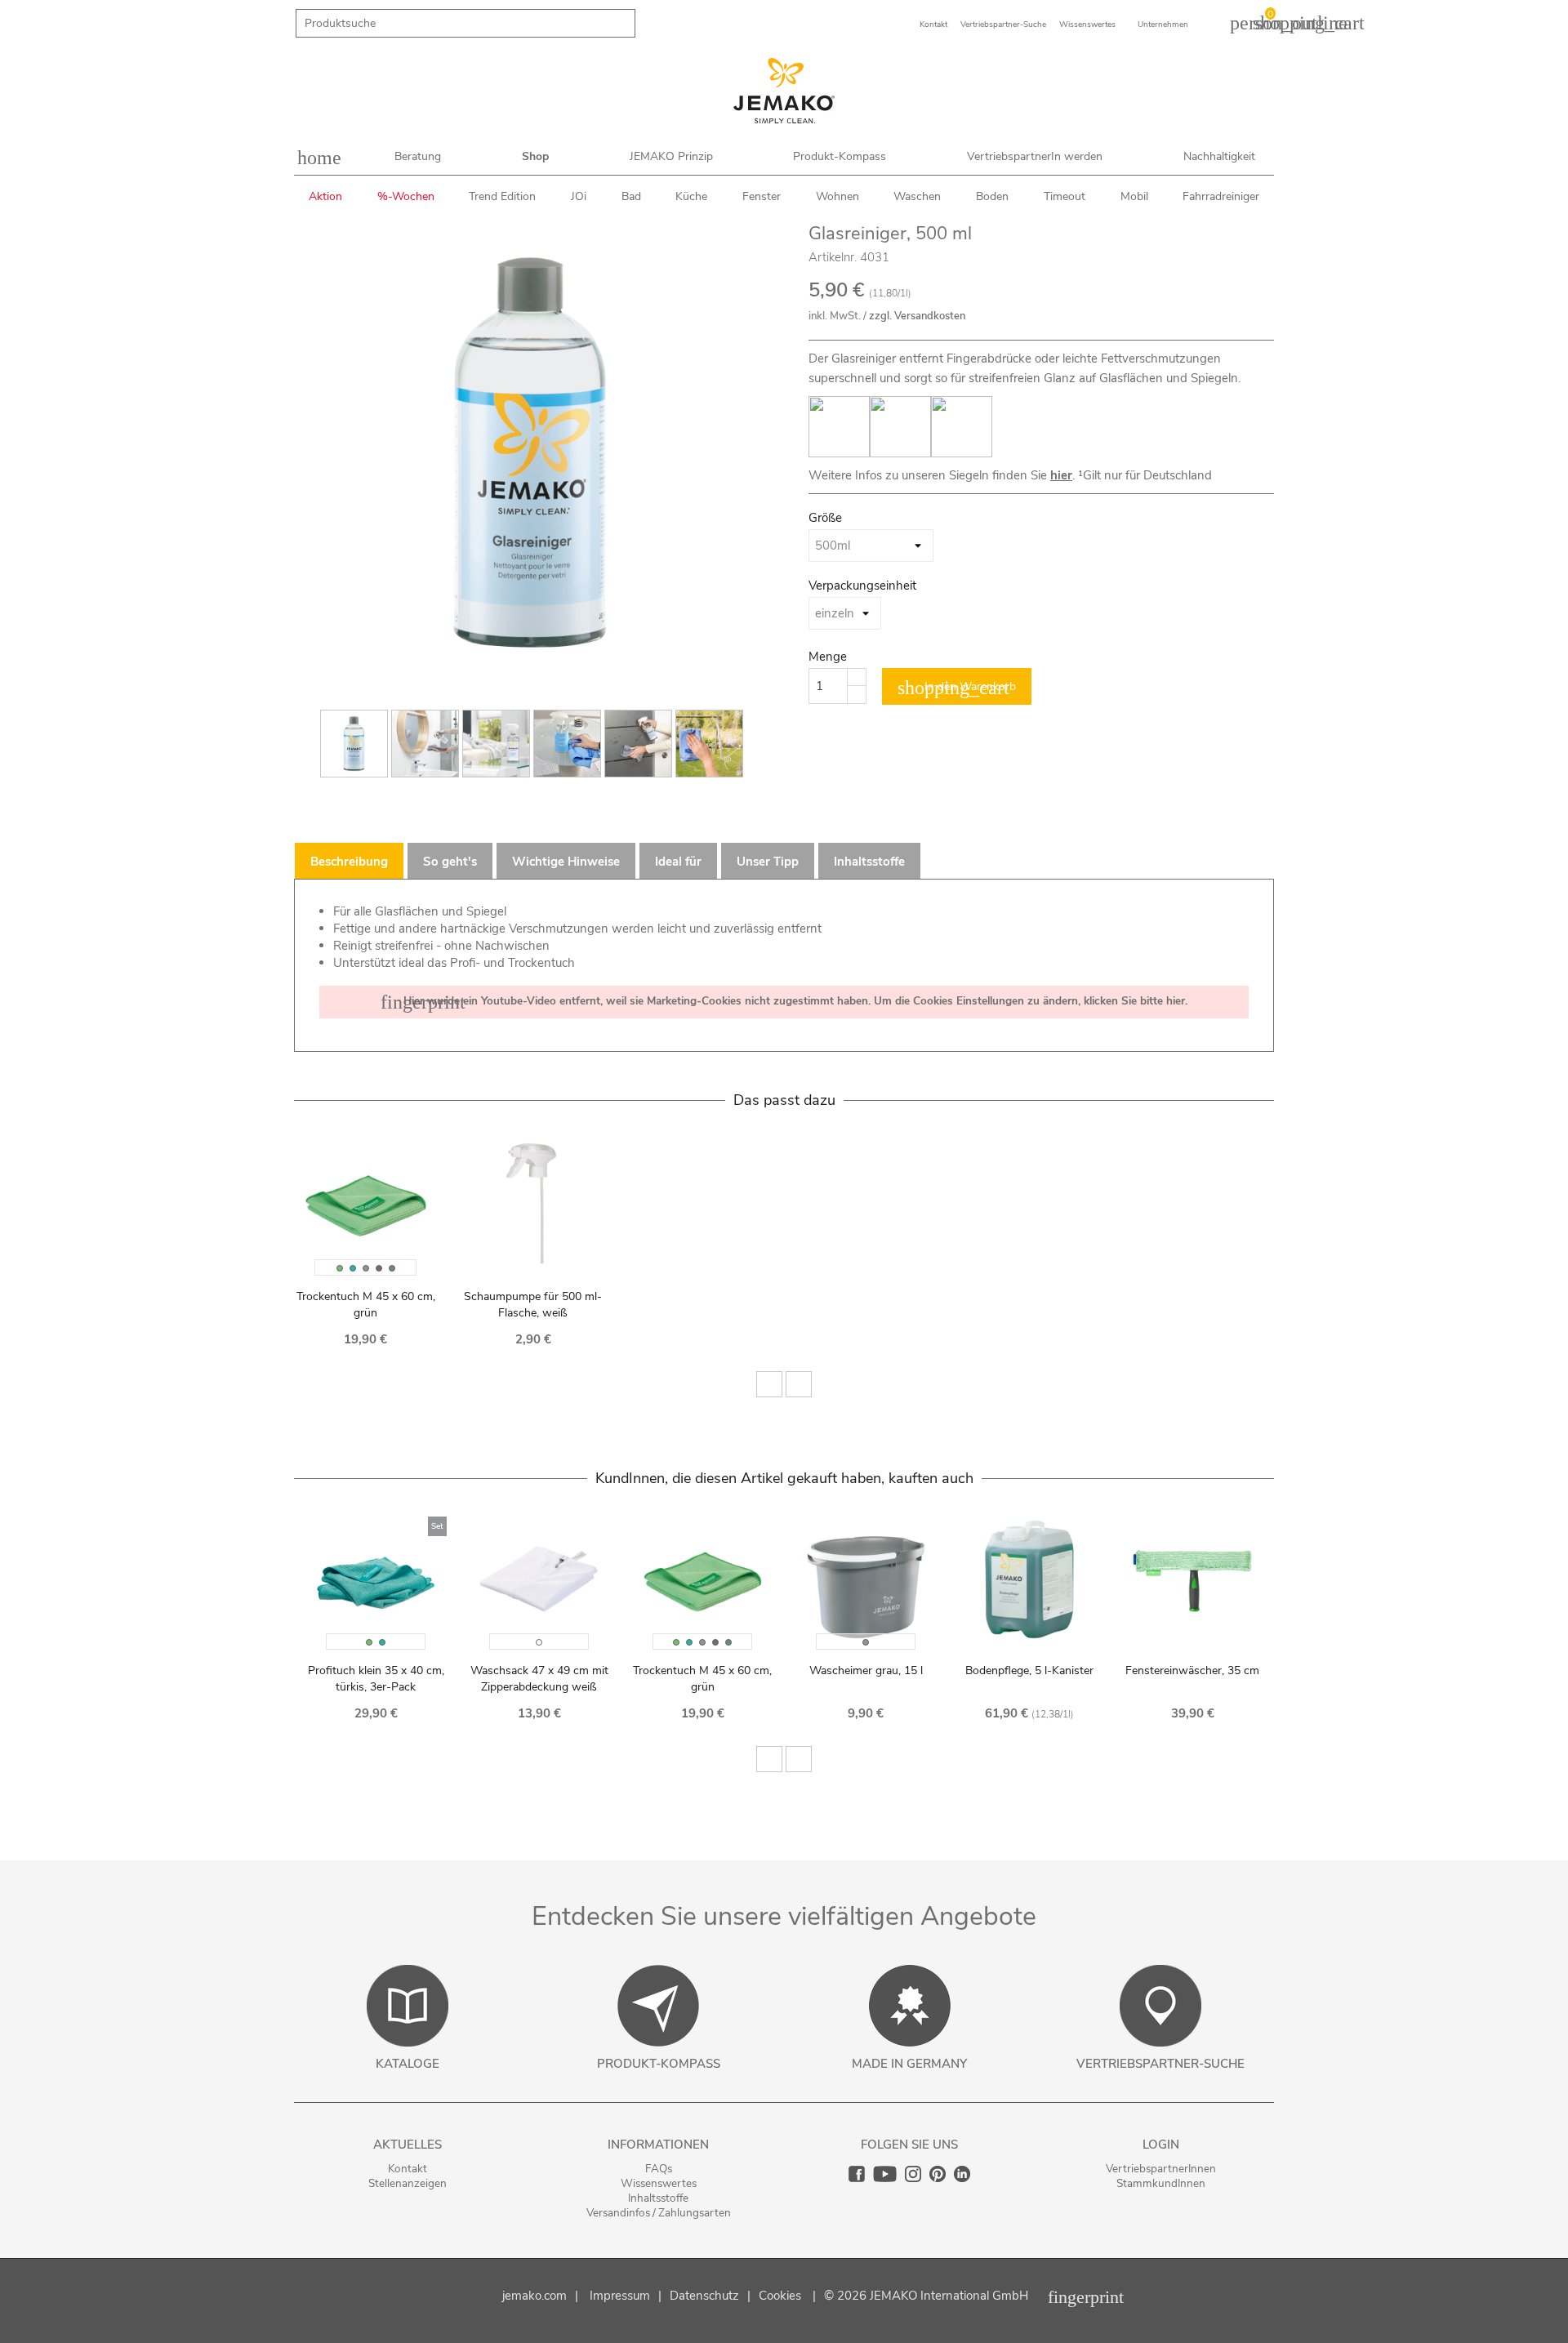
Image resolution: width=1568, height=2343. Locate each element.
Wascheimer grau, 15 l (866, 1670)
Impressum (620, 2296)
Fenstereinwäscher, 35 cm (1192, 1670)
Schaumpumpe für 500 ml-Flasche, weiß (533, 1305)
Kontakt (408, 2169)
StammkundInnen (1161, 2183)
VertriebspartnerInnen (1161, 2169)
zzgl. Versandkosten (917, 316)
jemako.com (535, 2296)
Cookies (780, 2296)
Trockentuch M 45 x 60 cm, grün (366, 1305)
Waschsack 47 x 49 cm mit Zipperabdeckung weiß (539, 1679)
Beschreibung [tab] (349, 862)
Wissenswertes (659, 2183)
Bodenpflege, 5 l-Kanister (1029, 1670)
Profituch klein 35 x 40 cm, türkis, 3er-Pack (376, 1679)
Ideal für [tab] (678, 862)
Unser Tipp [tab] (768, 862)
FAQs (659, 2169)
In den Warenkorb (957, 688)
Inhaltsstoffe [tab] (869, 862)
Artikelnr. (833, 257)
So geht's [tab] (450, 862)
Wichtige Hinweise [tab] (566, 862)
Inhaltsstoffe (658, 2198)
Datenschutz (704, 2296)
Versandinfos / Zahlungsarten (659, 2213)
